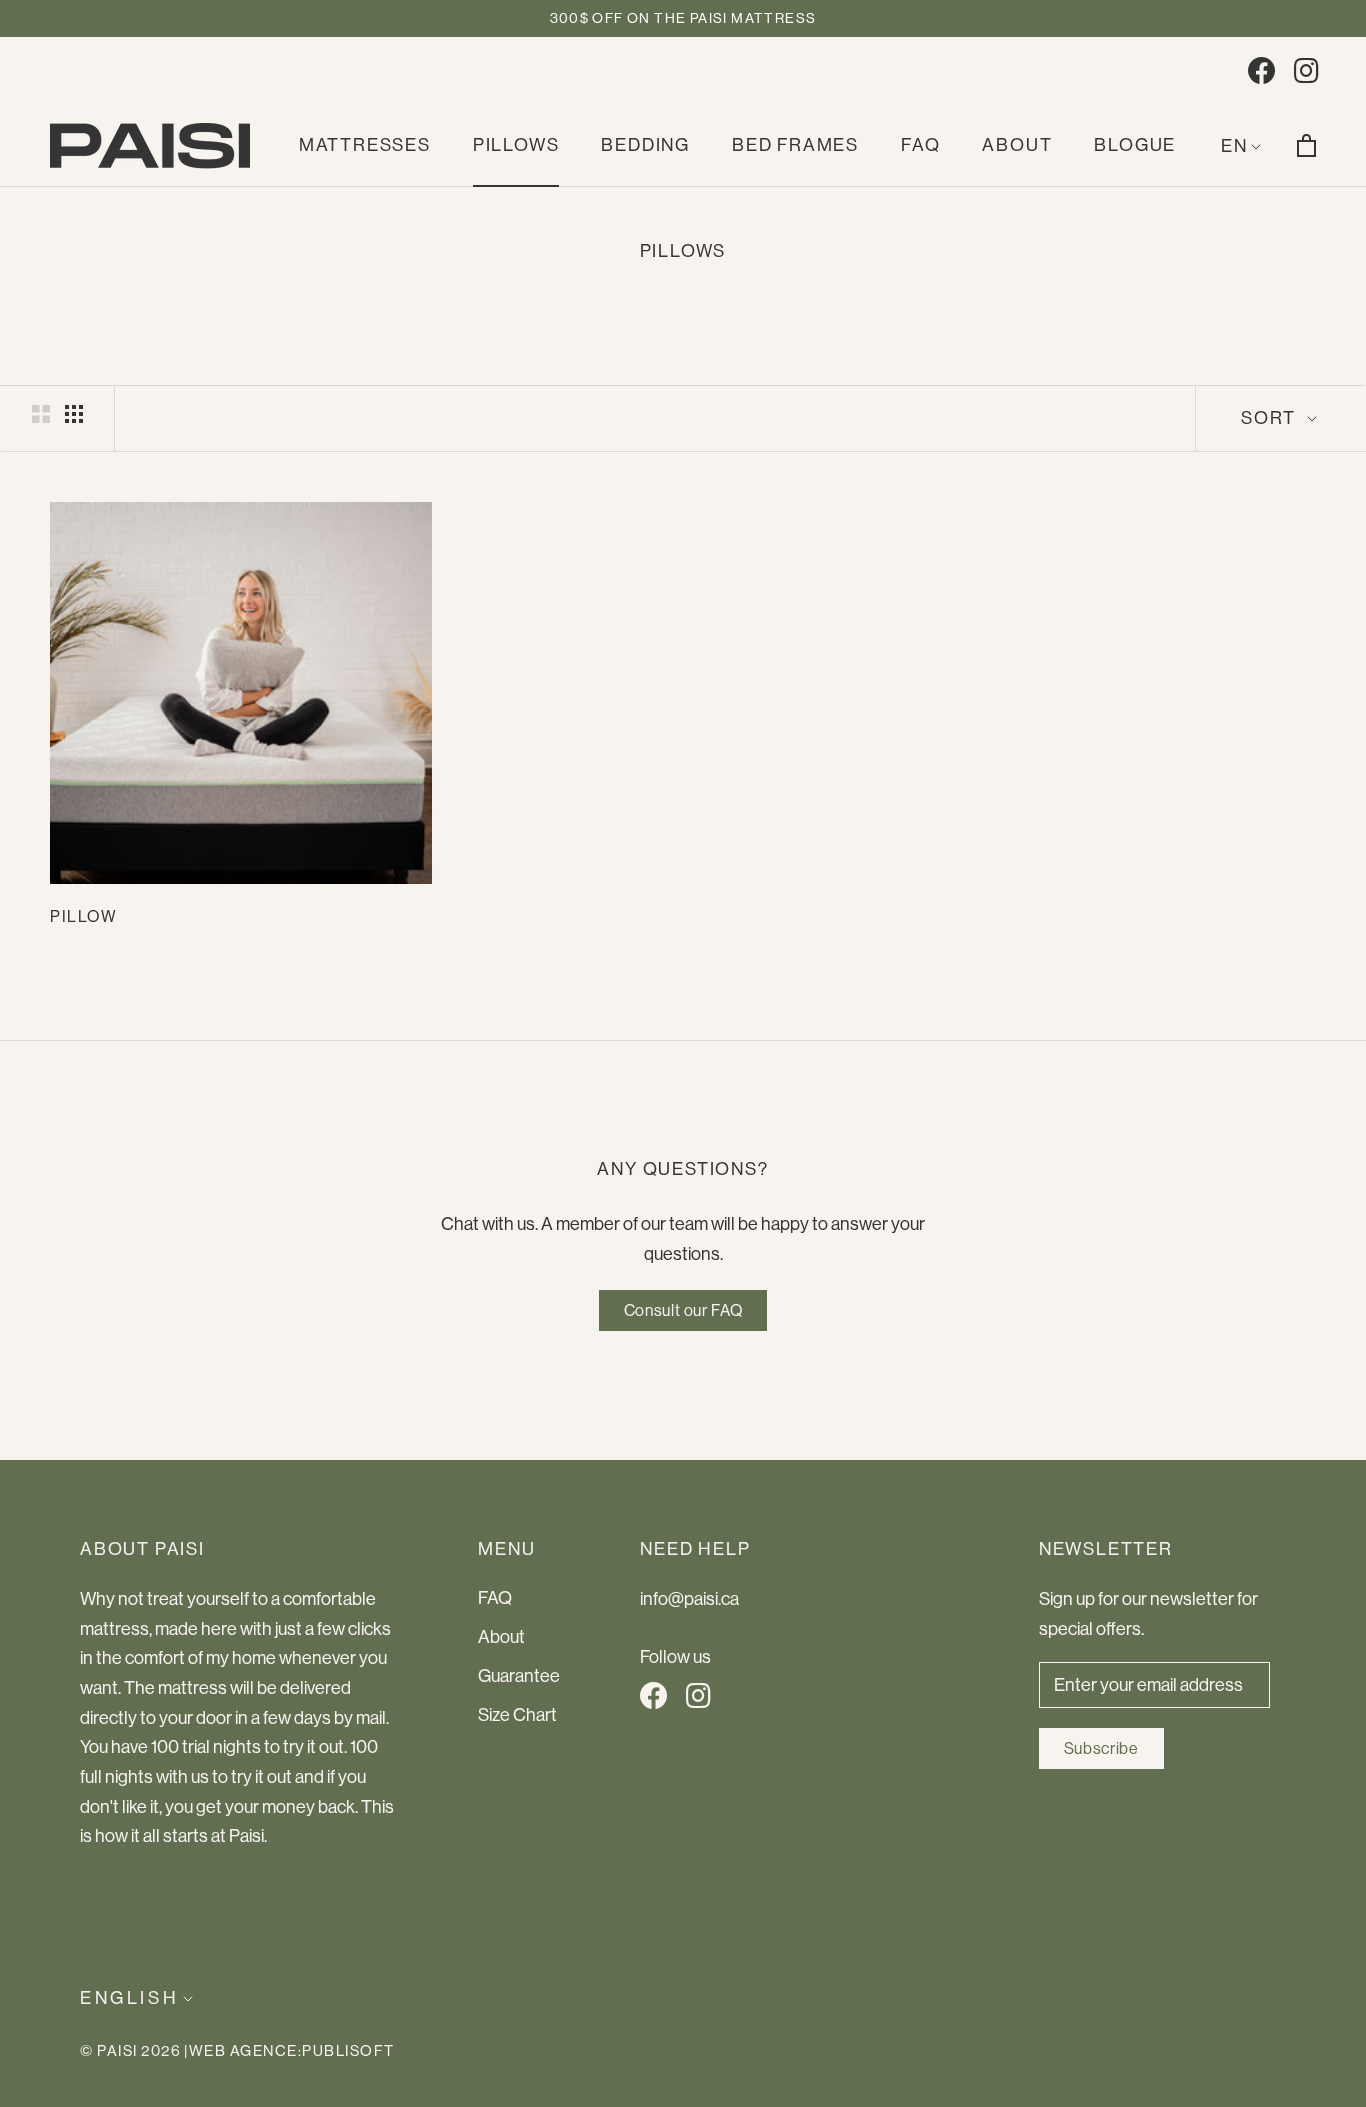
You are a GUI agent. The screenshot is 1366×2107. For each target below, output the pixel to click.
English (129, 1998)
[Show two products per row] (41, 413)
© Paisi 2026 (130, 2050)
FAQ (920, 145)
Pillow (84, 916)
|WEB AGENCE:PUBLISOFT (289, 2050)
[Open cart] (1306, 145)
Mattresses (365, 145)
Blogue (1135, 145)
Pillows (516, 145)
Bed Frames (795, 145)
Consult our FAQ (683, 1310)
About (1017, 145)
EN (1234, 146)
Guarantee (519, 1676)
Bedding (645, 145)
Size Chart (517, 1715)
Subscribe (1101, 1748)
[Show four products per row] (74, 413)
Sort (1271, 418)
